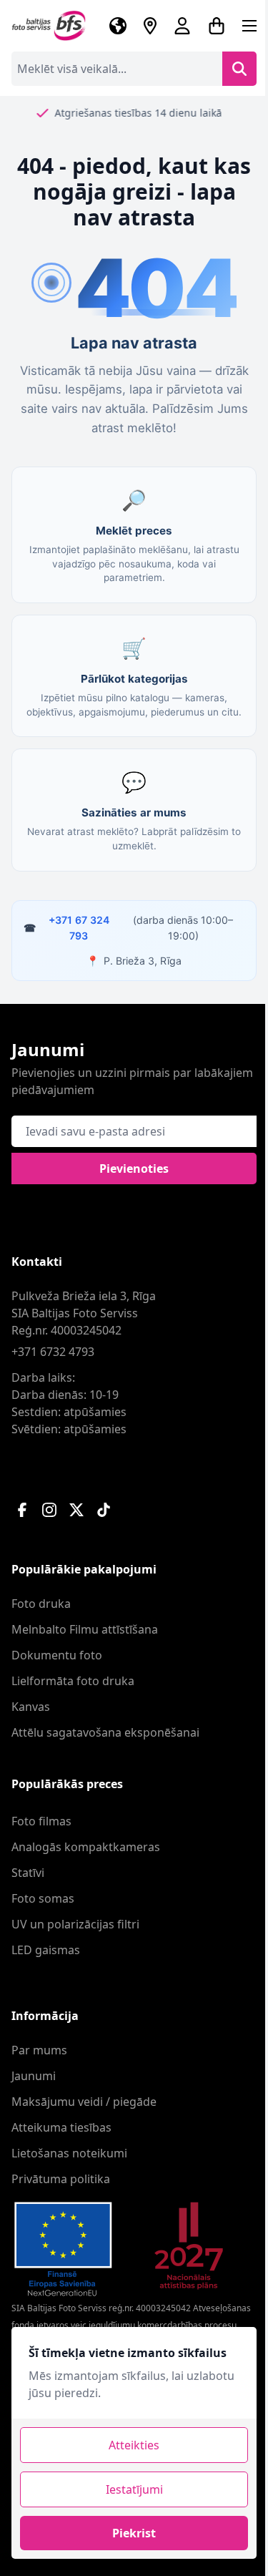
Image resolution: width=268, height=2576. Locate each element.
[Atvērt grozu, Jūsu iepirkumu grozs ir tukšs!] (217, 26)
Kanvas (31, 1707)
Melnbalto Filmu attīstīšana (85, 1629)
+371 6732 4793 (53, 1352)
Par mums (39, 2050)
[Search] (239, 69)
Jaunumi (34, 2076)
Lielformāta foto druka (73, 1681)
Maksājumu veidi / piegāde (84, 2102)
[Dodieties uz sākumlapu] (49, 26)
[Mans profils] (182, 26)
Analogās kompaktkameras (86, 1847)
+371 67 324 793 (79, 928)
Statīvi (28, 1873)
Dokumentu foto (57, 1655)
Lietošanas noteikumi (69, 2153)
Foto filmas (41, 1821)
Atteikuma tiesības (61, 2127)
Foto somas (43, 1898)
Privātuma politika (61, 2179)
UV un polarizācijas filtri (75, 1924)
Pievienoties (134, 1169)
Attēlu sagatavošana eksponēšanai (105, 1732)
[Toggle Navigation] (249, 26)
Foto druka (41, 1604)
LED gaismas (46, 1950)
